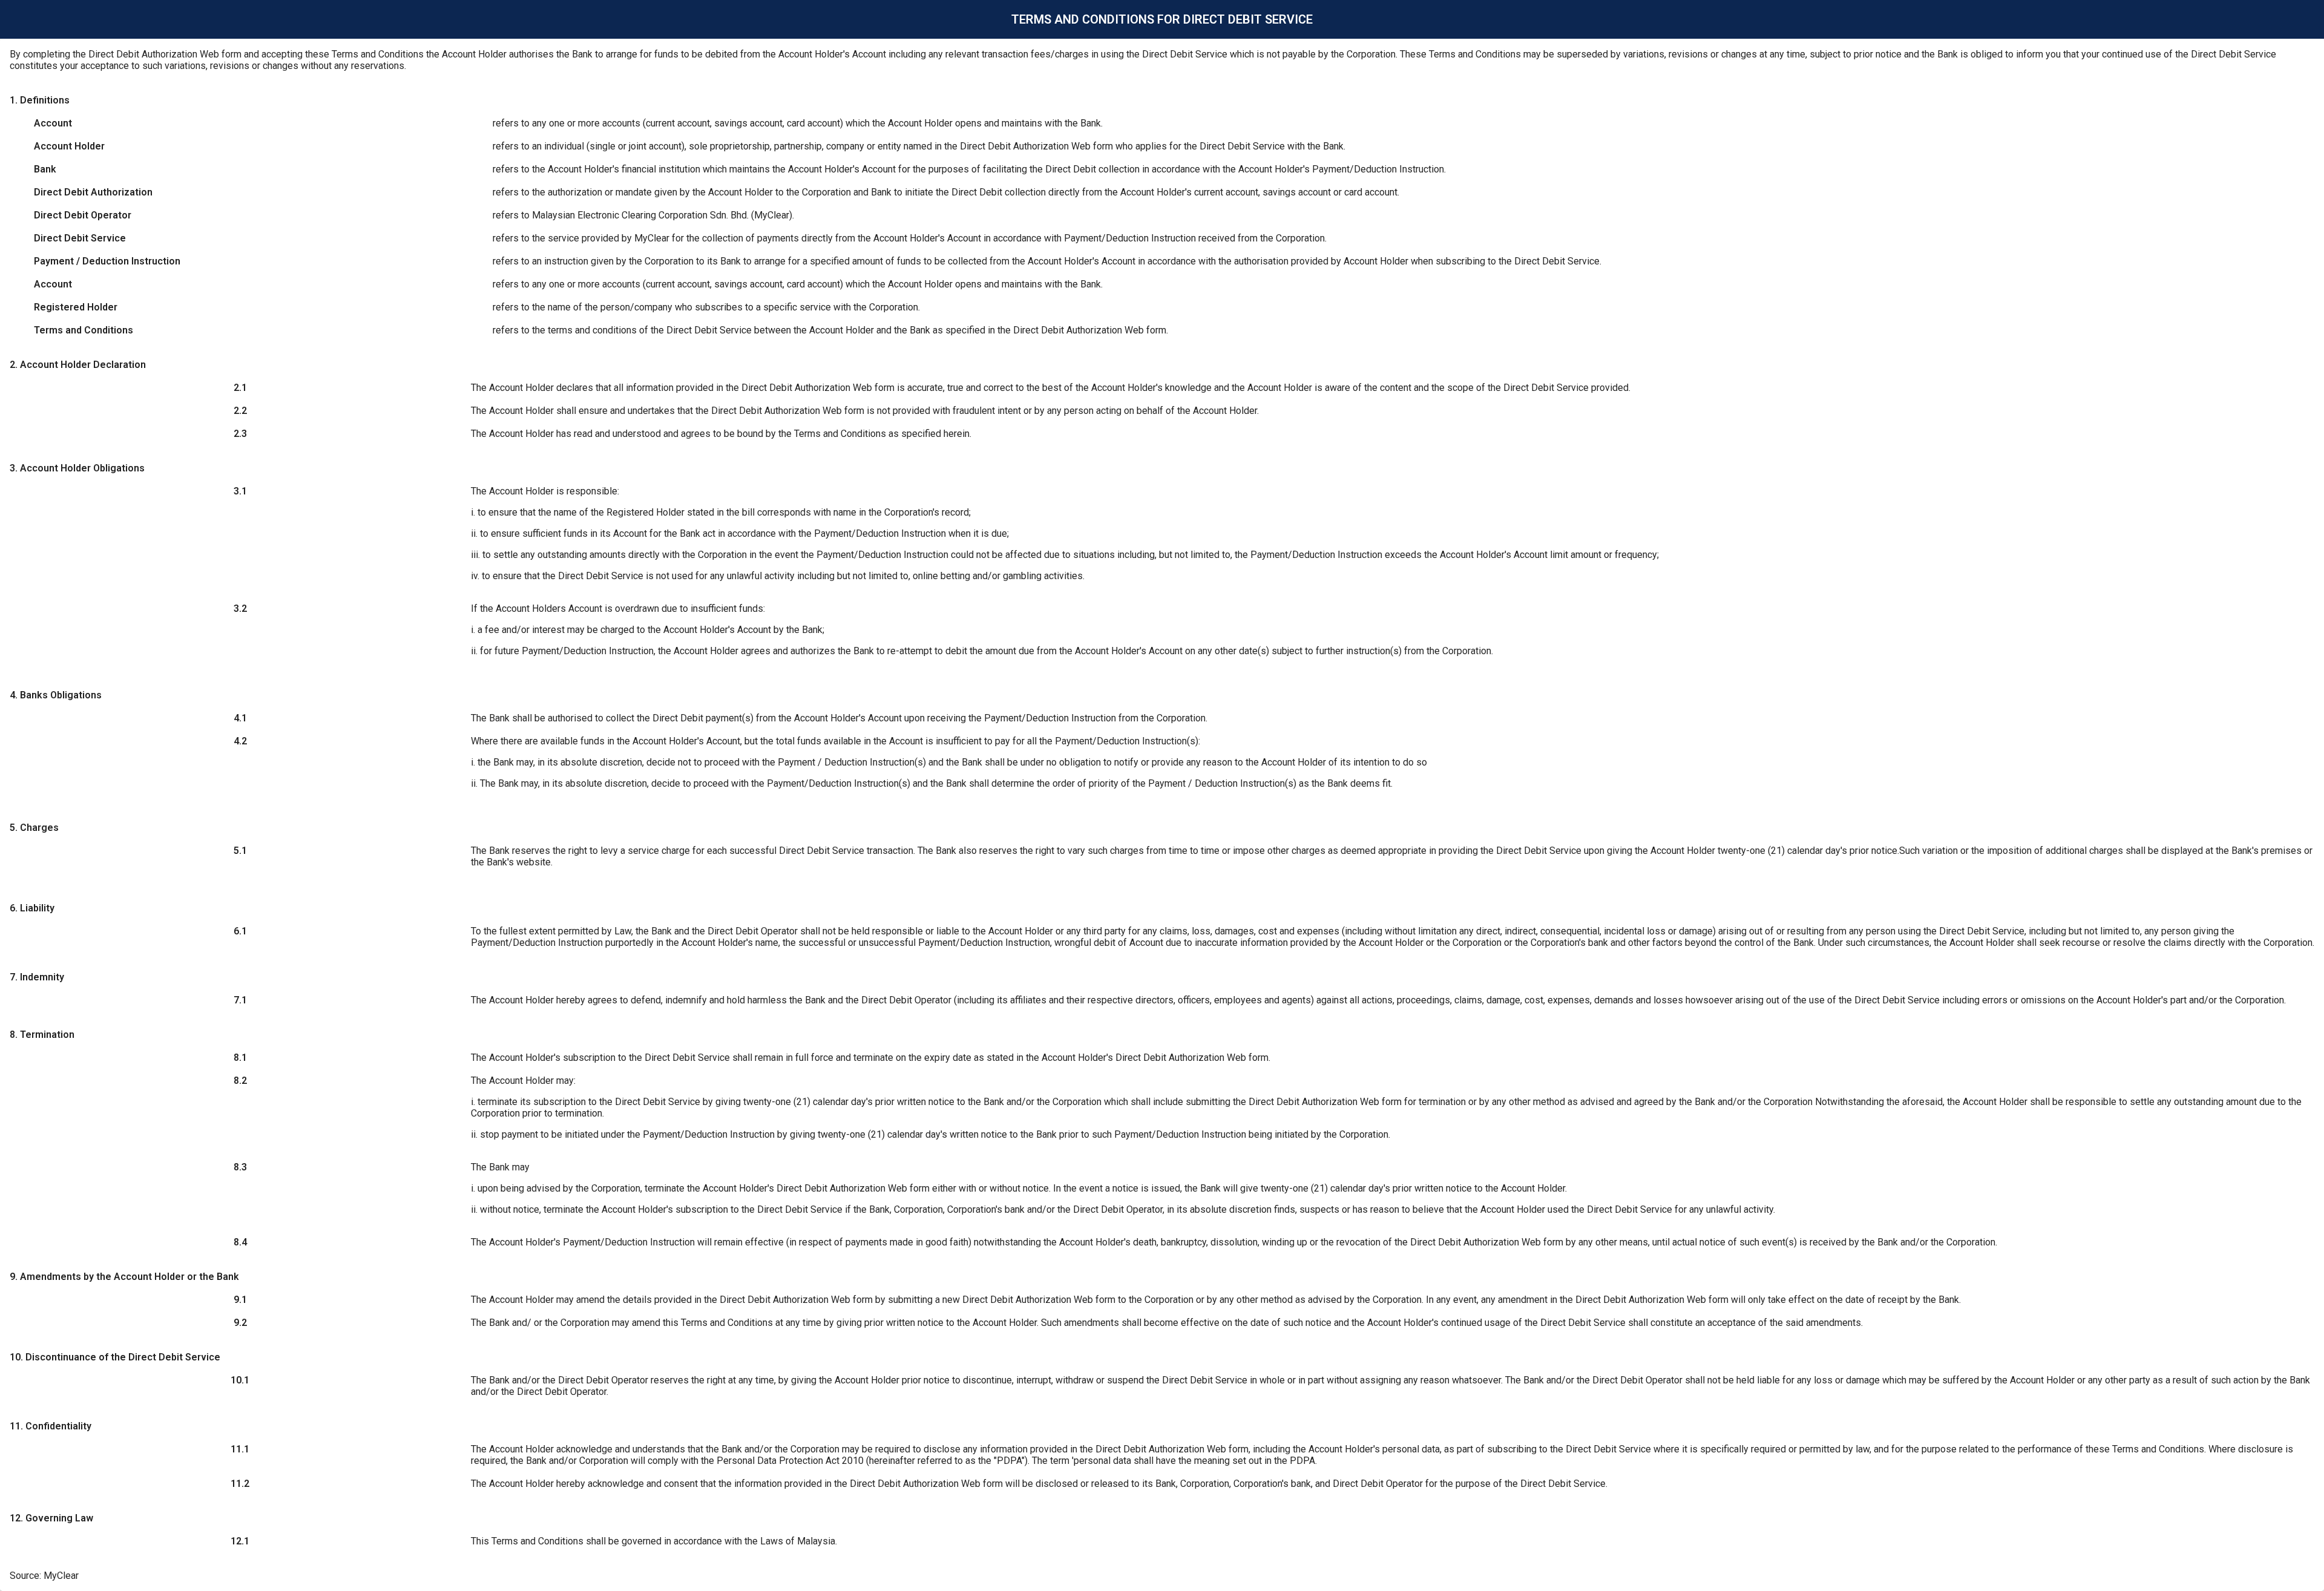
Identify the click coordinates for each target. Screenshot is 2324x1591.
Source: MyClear (44, 1576)
